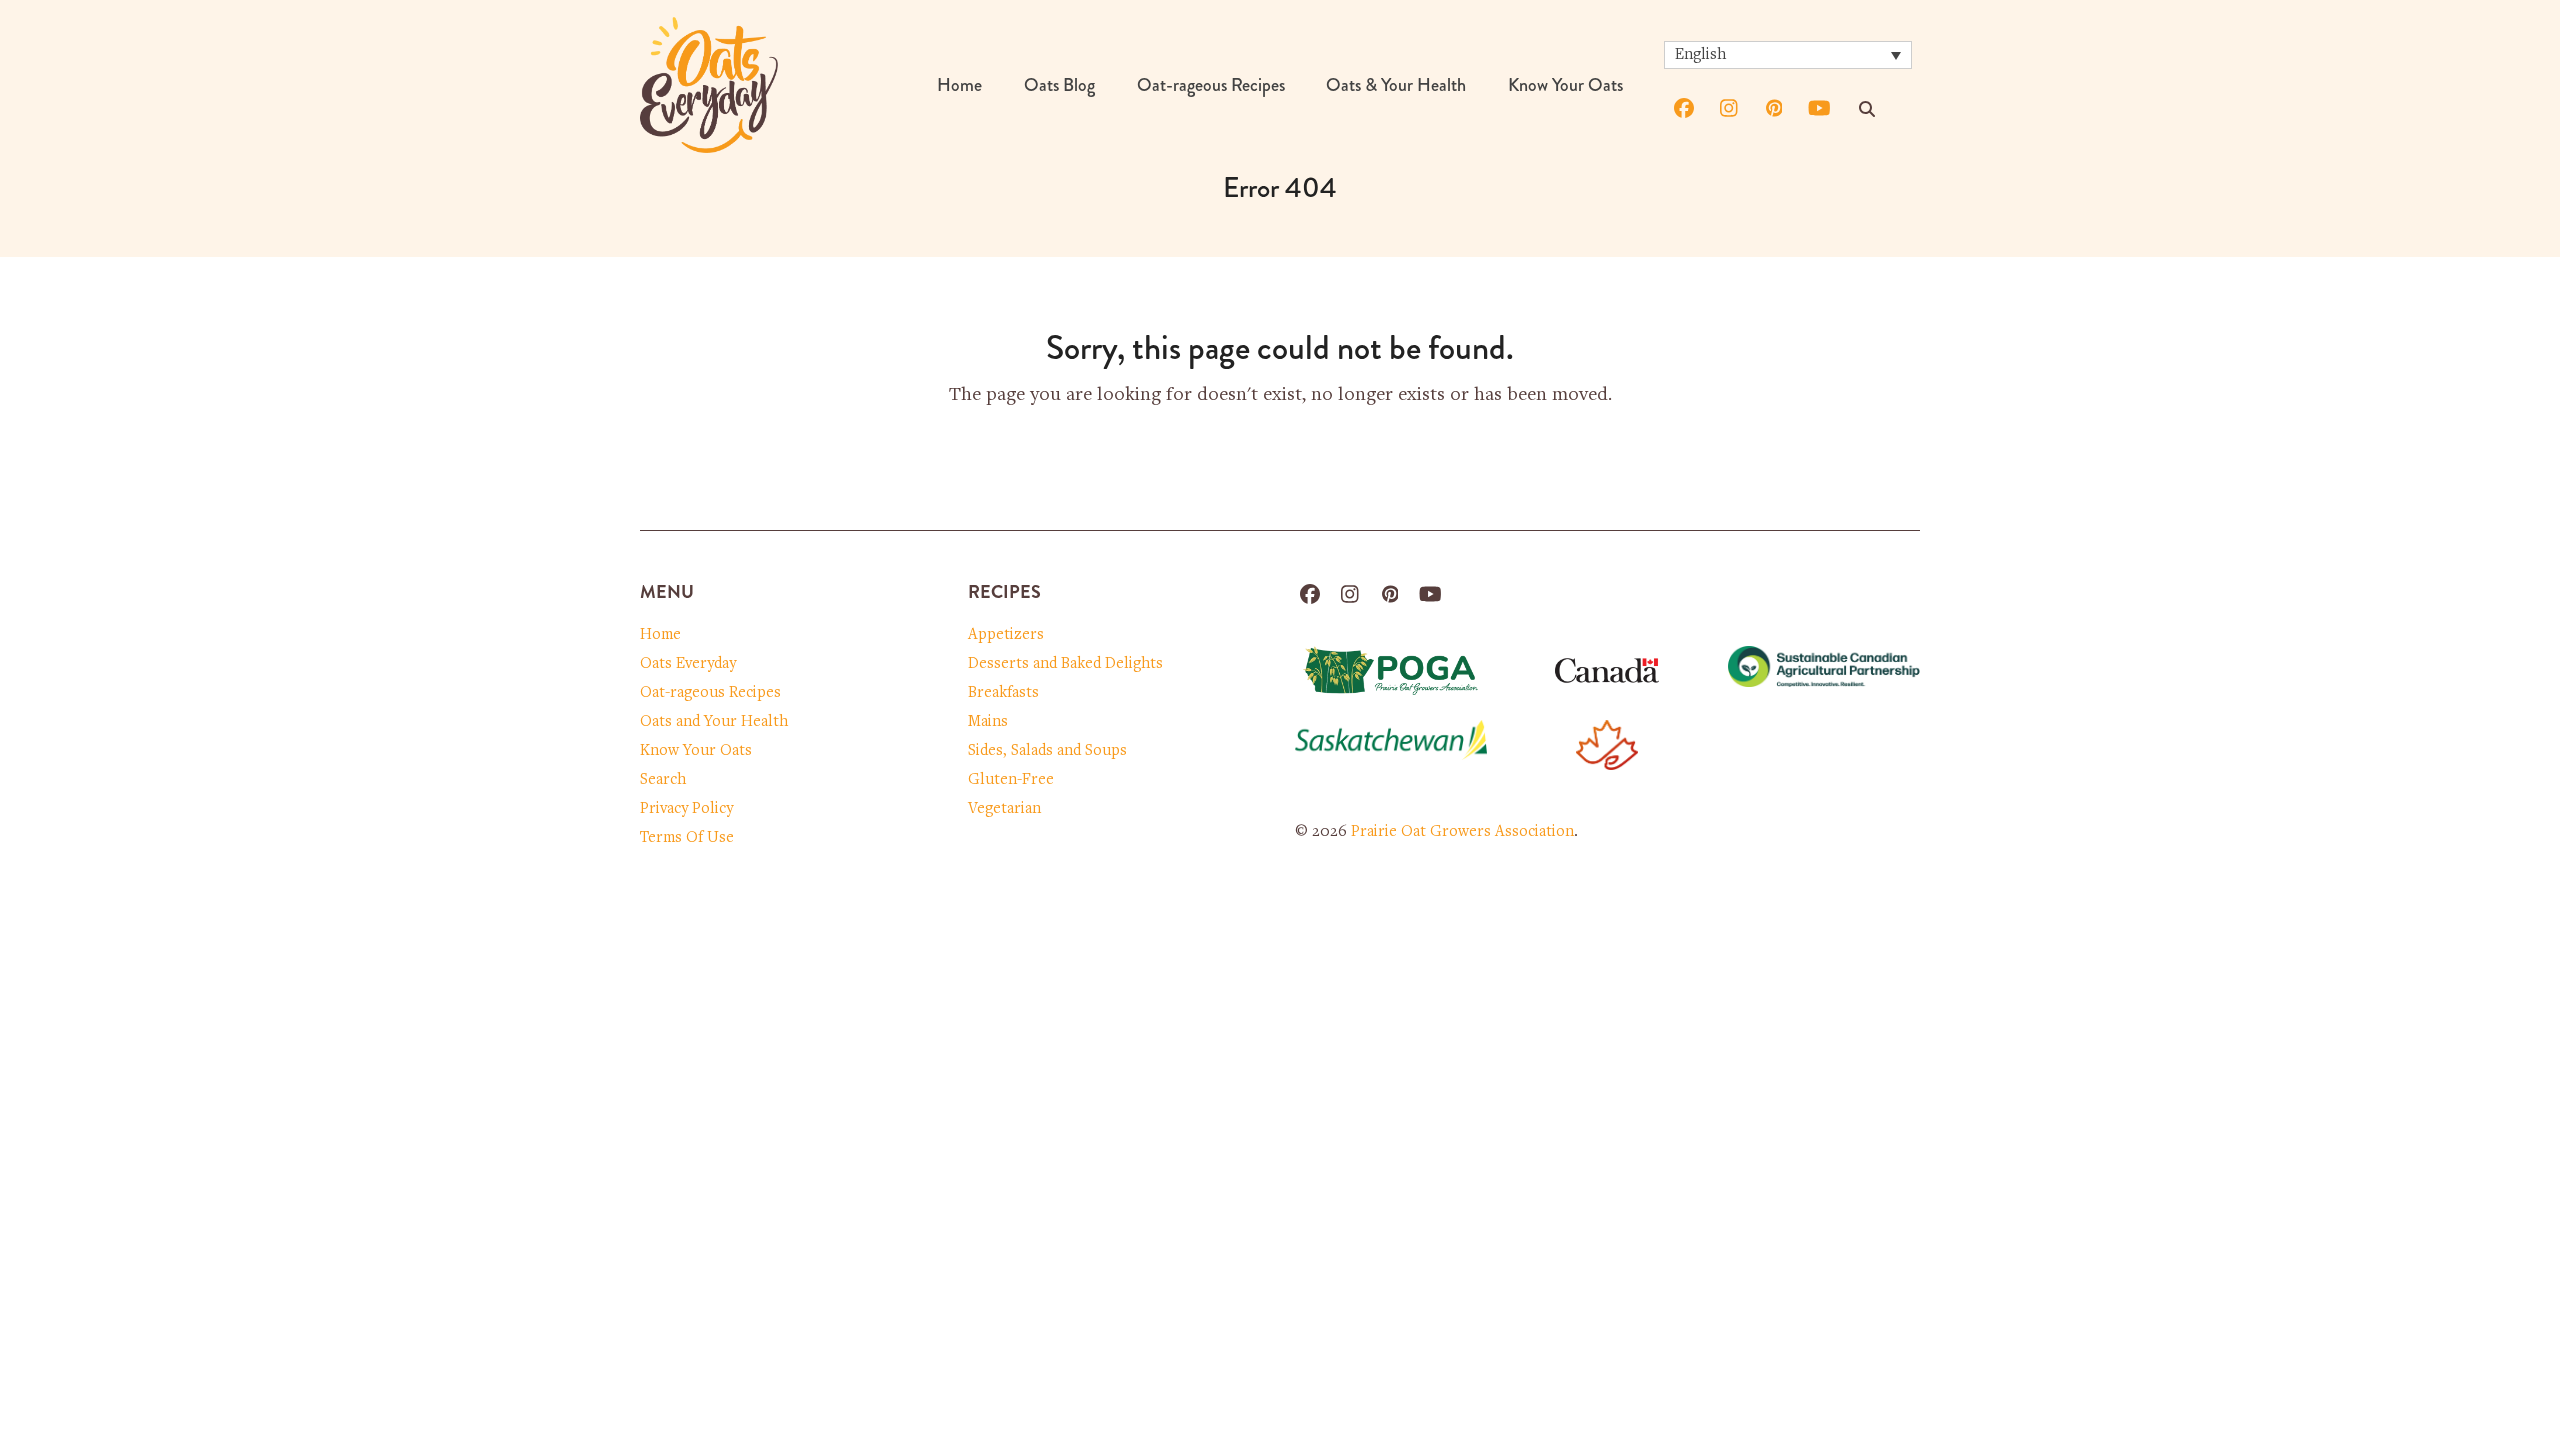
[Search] (1867, 109)
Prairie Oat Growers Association (1462, 832)
